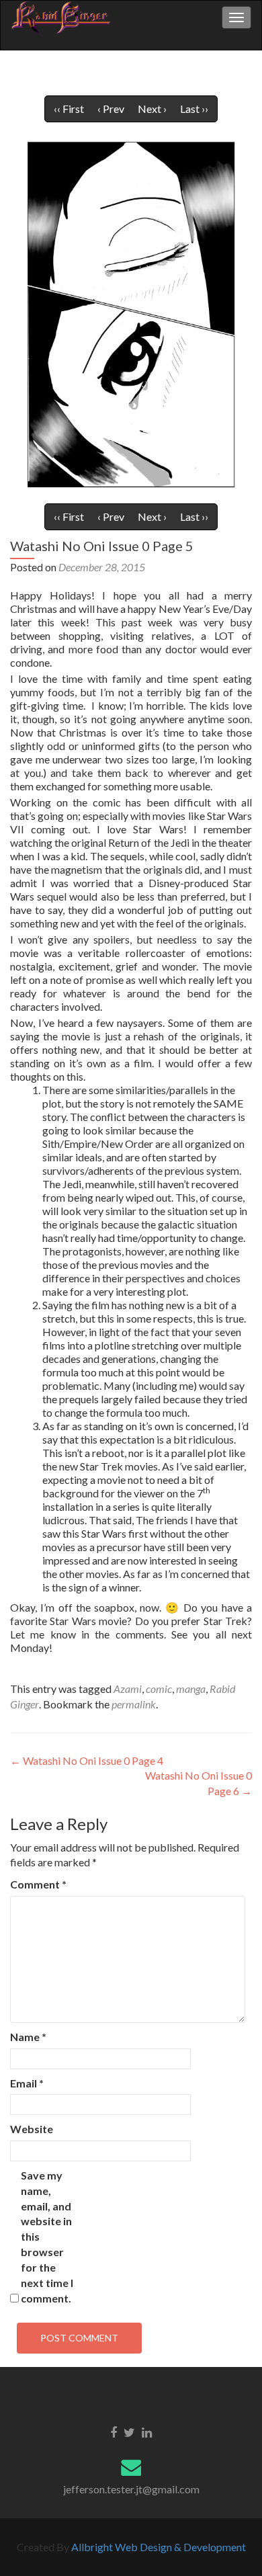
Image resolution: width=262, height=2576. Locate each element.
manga (191, 1689)
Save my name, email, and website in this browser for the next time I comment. (47, 2237)
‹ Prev (111, 109)
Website (32, 2129)
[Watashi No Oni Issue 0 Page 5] (131, 314)
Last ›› (194, 109)
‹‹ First (69, 109)
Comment (38, 1884)
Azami (128, 1689)
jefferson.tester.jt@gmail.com (131, 2489)
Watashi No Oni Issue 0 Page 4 (87, 1760)
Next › (152, 109)
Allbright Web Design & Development (159, 2547)
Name (28, 2037)
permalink (134, 1704)
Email (27, 2083)
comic (159, 1689)
